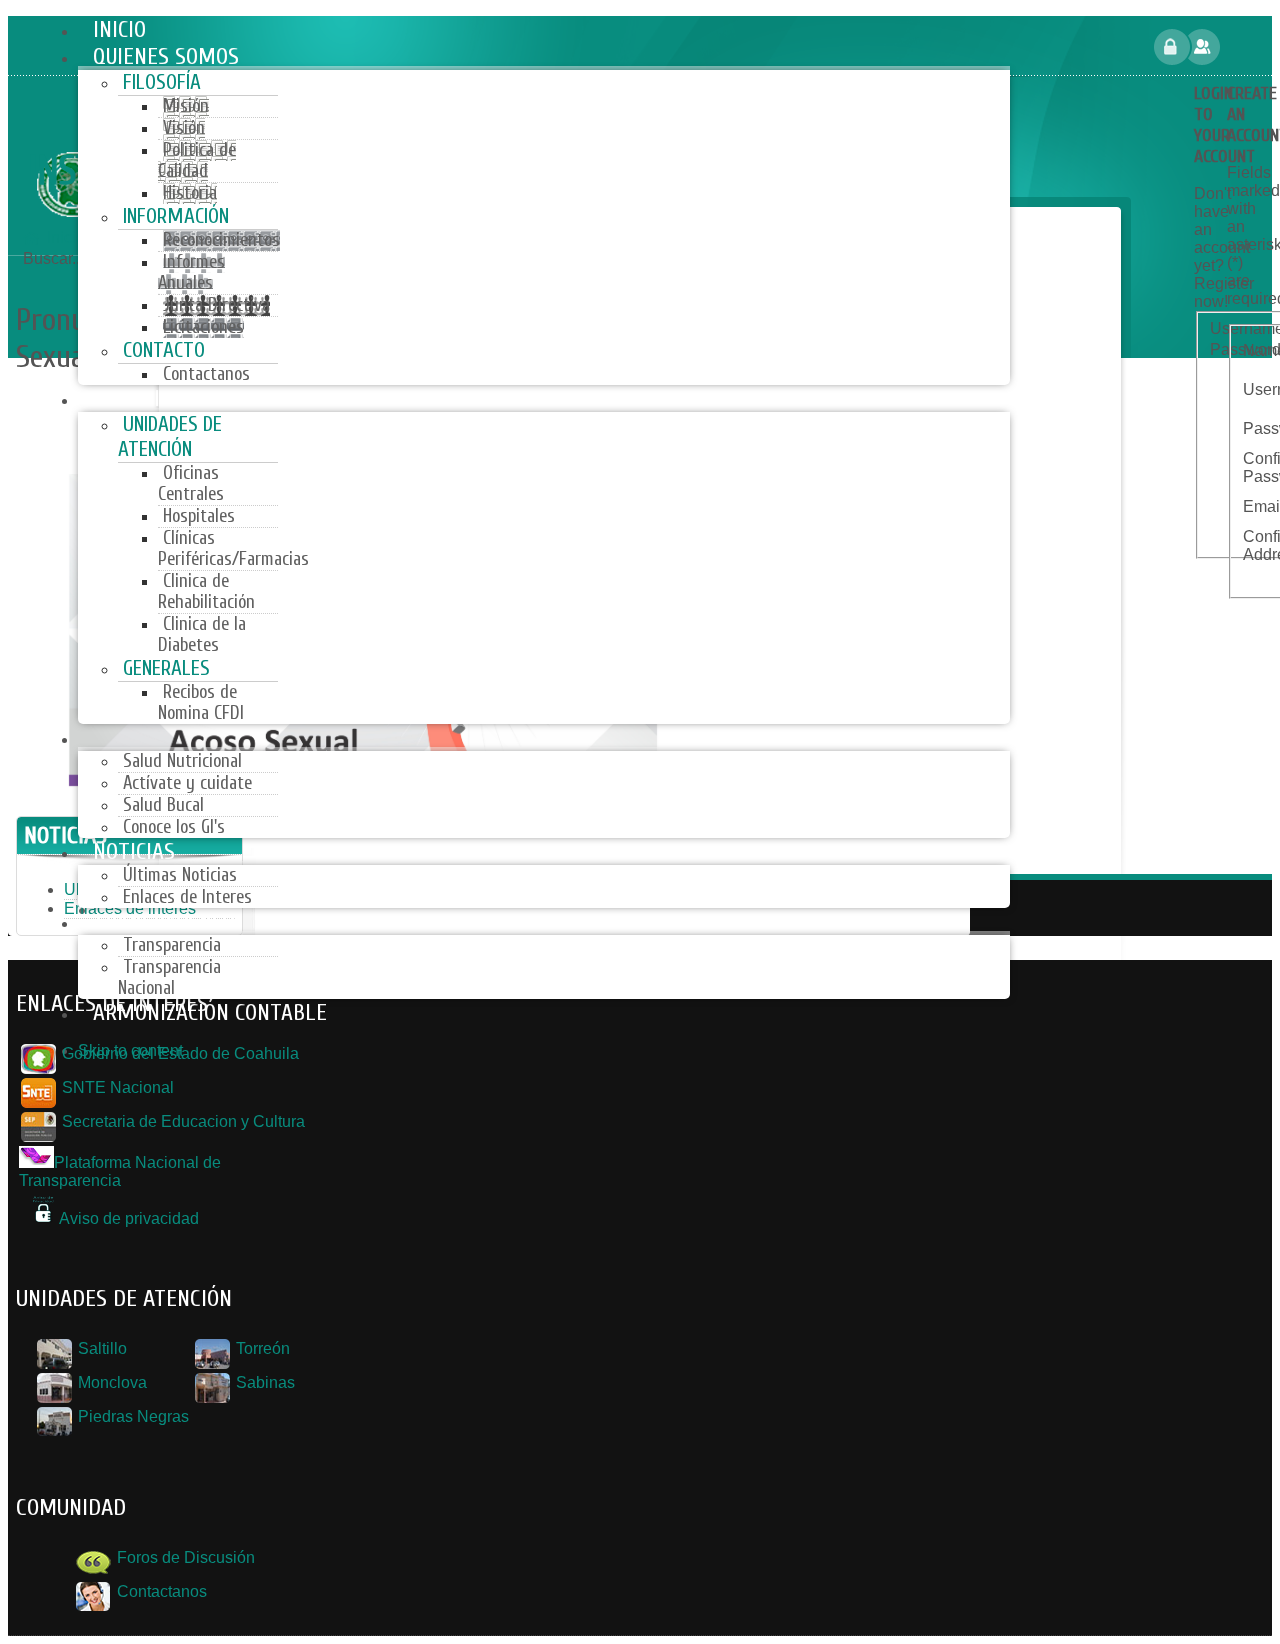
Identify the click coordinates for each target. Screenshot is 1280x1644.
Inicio (66, 237)
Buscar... (53, 258)
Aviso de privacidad (129, 1218)
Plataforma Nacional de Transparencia (120, 1171)
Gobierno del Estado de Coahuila (178, 1053)
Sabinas (263, 1382)
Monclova (110, 1382)
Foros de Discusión (184, 1557)
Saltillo (100, 1348)
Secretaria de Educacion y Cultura (181, 1121)
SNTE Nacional (116, 1087)
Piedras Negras (131, 1416)
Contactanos (160, 1591)
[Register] (1243, 47)
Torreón (261, 1348)
